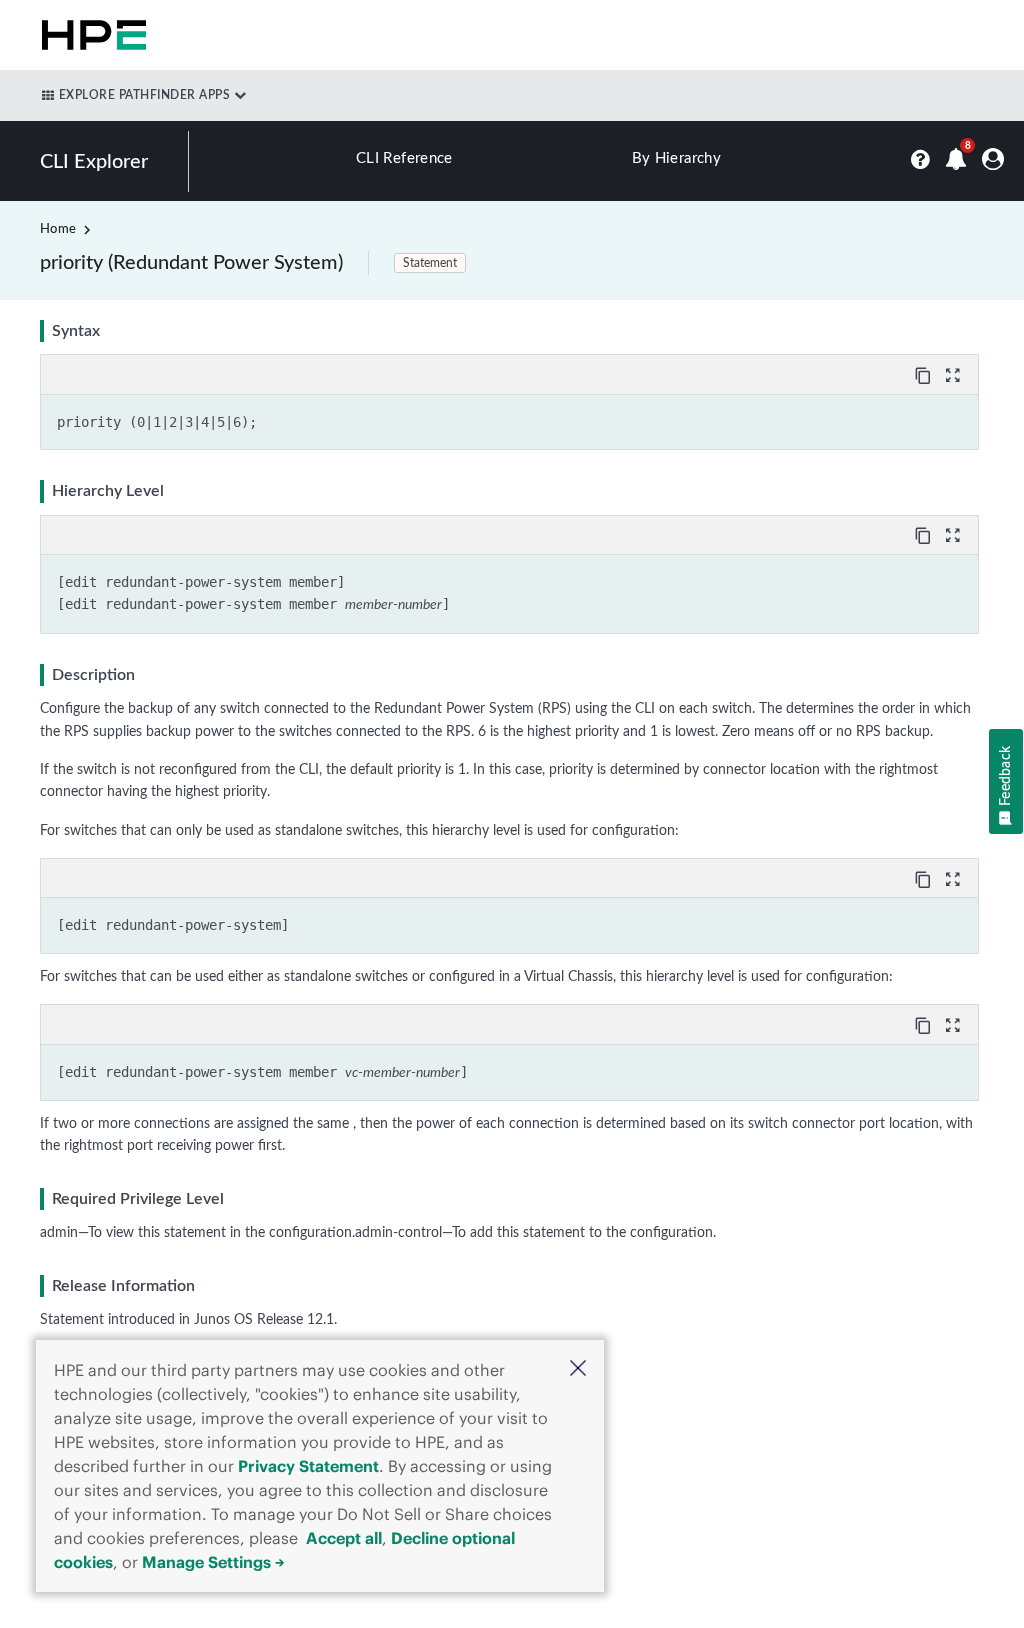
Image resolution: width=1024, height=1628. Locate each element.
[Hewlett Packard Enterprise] (90, 35)
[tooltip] (925, 374)
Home (58, 229)
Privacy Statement (308, 1466)
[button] (578, 1370)
